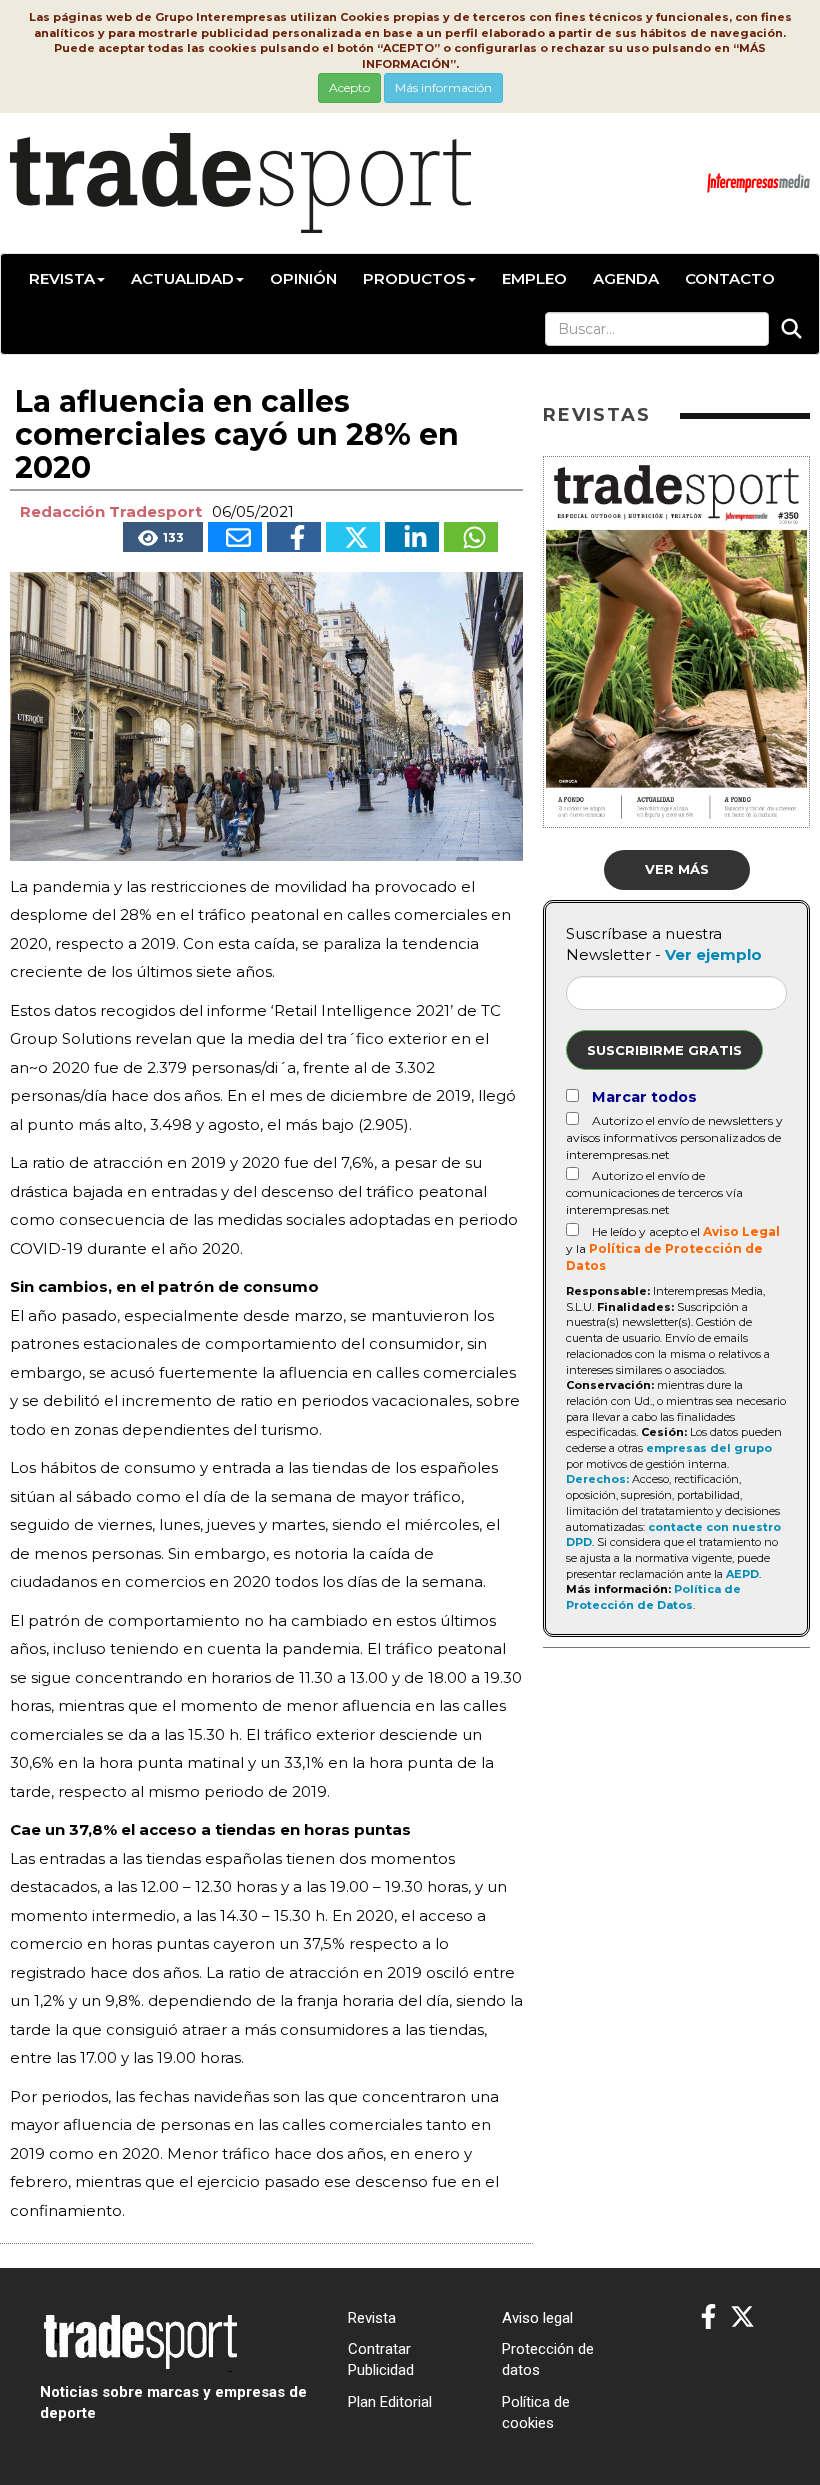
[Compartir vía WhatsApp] (471, 537)
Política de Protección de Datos (653, 1597)
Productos (414, 278)
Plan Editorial (390, 2402)
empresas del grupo (709, 1448)
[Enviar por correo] (235, 537)
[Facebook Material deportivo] (708, 2317)
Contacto (730, 278)
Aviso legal (537, 2318)
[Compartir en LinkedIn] (412, 537)
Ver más (677, 869)
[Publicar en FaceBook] (294, 537)
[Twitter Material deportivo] (742, 2317)
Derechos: (597, 1479)
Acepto (349, 87)
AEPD (742, 1574)
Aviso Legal (741, 1231)
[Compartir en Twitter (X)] (353, 537)
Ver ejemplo (713, 954)
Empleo (534, 278)
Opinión (303, 278)
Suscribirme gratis (664, 1050)
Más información (443, 87)
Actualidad (182, 278)
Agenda (626, 278)
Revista (62, 278)
